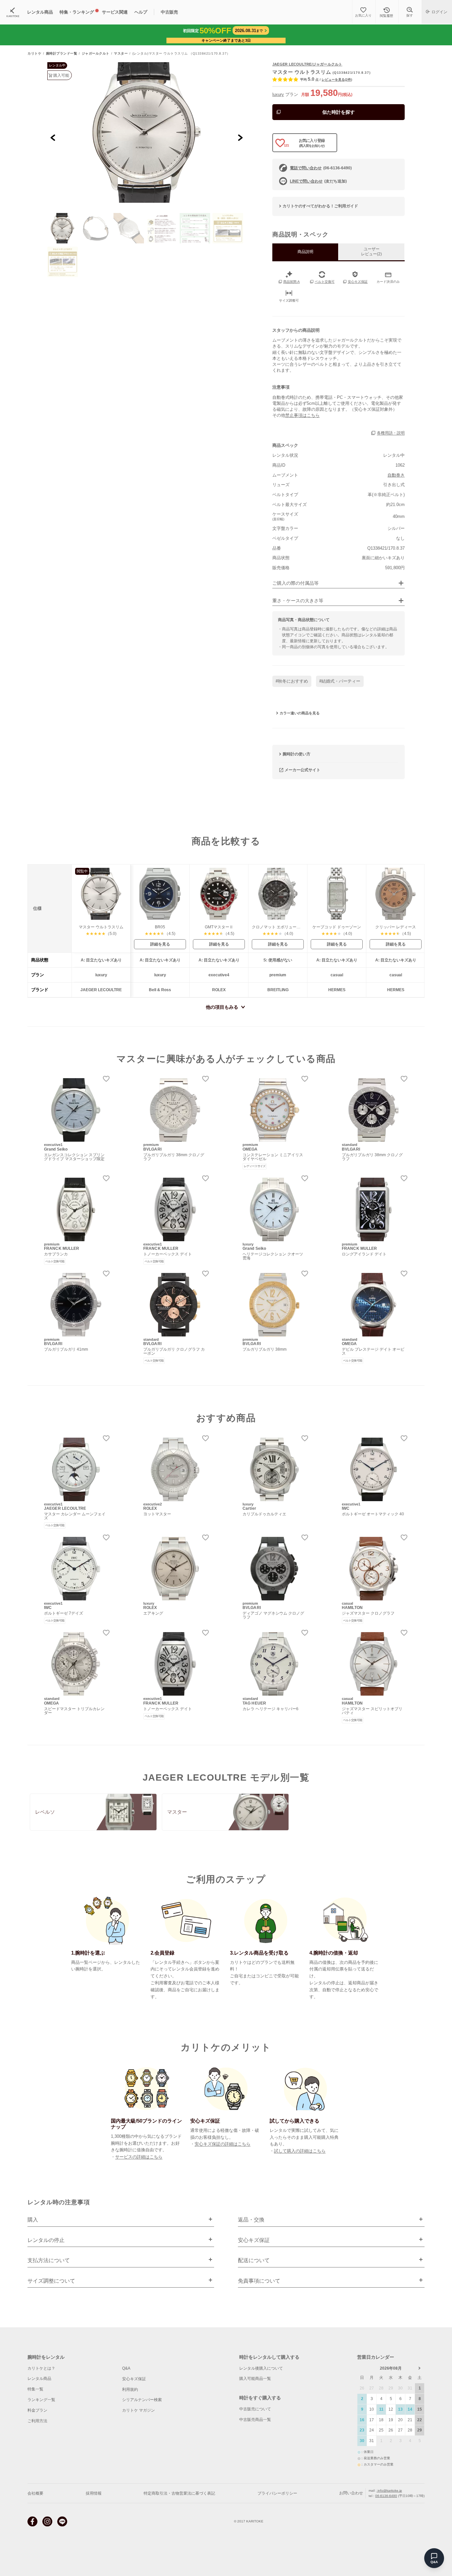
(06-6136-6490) (321, 168)
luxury (278, 94)
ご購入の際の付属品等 (295, 583)
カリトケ (34, 54)
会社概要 (35, 2493)
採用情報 (94, 2493)
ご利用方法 (37, 2421)
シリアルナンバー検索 (142, 2400)
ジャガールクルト (96, 54)
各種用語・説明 (391, 433)
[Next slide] (240, 137)
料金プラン (37, 2410)
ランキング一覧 (41, 2400)
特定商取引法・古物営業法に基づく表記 (179, 2493)
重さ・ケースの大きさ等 (298, 601)
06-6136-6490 (386, 2496)
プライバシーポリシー (277, 2493)
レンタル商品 (39, 2379)
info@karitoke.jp (389, 2491)
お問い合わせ (351, 2493)
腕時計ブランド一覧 (62, 54)
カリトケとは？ (41, 2368)
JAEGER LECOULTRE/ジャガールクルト (307, 64)
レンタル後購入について (261, 2368)
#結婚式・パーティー (340, 681)
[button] (63, 228)
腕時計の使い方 (296, 754)
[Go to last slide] (53, 137)
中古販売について (255, 2409)
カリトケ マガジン (138, 2410)
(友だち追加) (318, 181)
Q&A (126, 2368)
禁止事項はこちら (302, 415)
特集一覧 (35, 2389)
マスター (121, 54)
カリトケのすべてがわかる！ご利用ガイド (320, 206)
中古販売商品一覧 (255, 2420)
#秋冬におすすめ (292, 681)
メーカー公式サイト (302, 770)
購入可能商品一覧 (255, 2379)
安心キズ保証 (134, 2379)
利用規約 (130, 2389)
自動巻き (396, 475)
